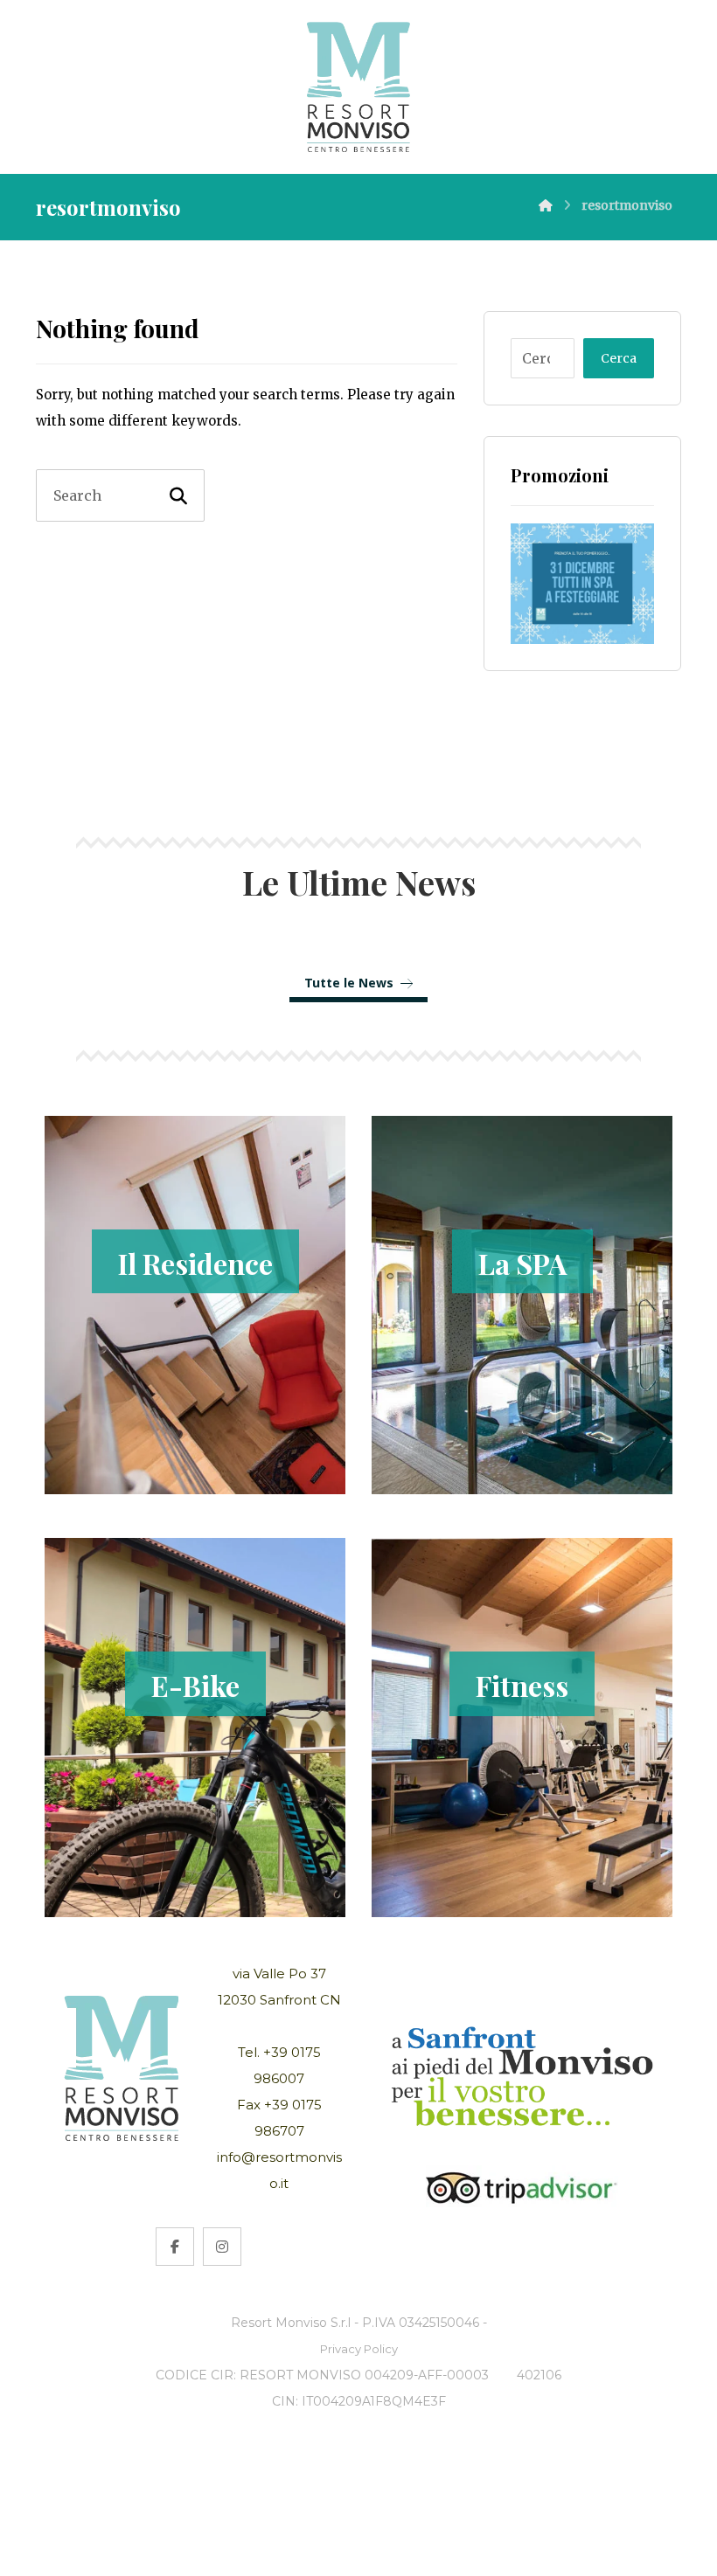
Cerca (619, 358)
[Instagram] (222, 2247)
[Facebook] (175, 2247)
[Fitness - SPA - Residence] (358, 87)
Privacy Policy (359, 2349)
